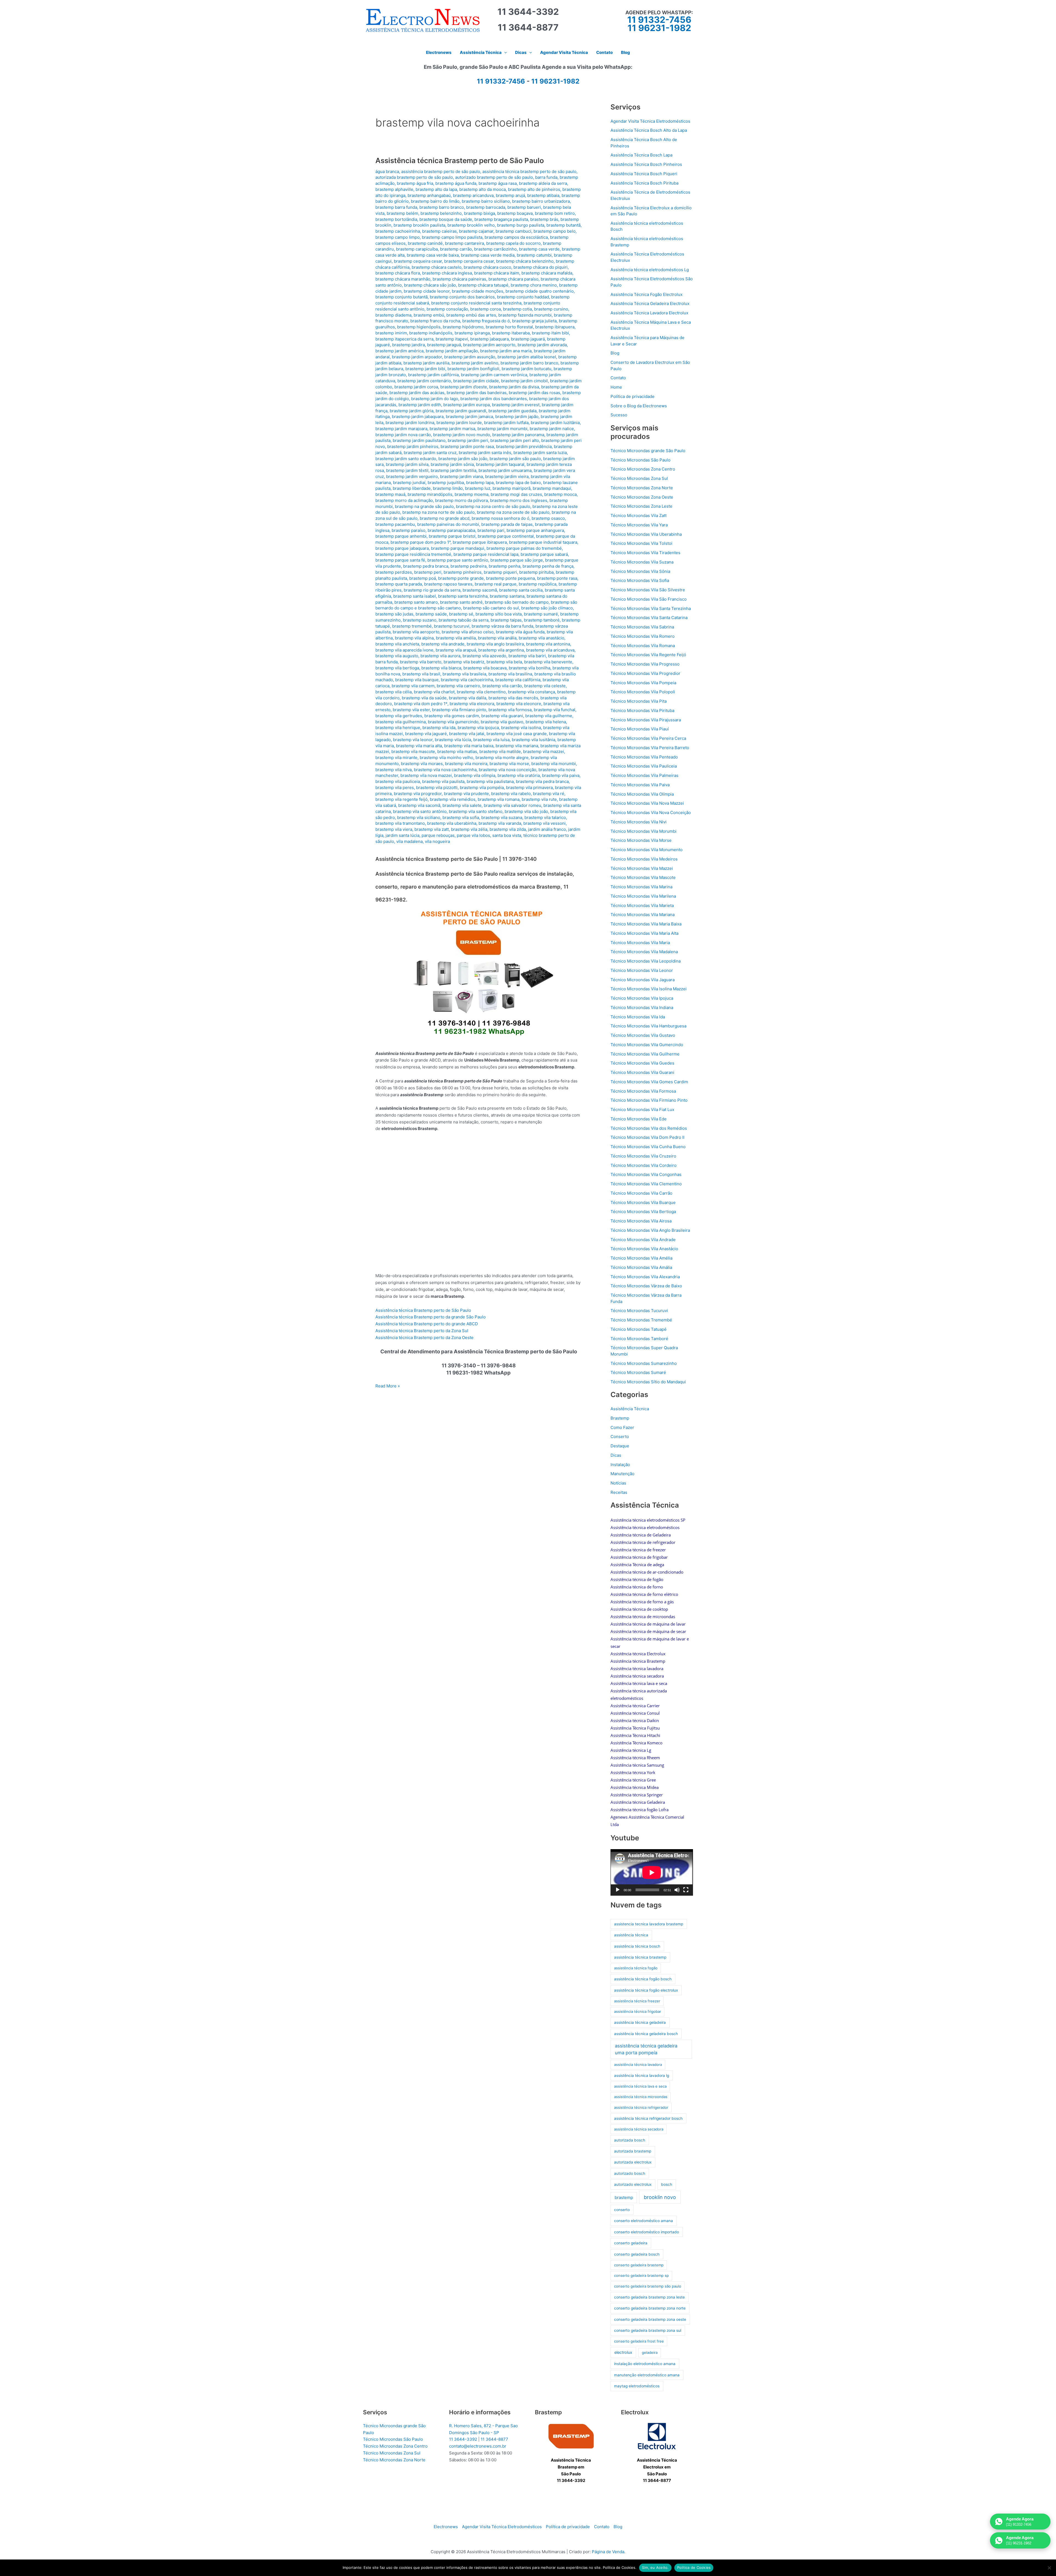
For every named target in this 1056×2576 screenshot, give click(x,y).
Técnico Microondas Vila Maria (640, 943)
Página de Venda (608, 2552)
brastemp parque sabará (544, 554)
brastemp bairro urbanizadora (541, 201)
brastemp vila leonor (413, 740)
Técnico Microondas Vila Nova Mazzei (647, 803)
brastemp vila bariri (527, 656)
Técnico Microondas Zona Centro (643, 469)
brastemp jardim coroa (416, 387)
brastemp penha (504, 566)
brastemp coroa (486, 309)
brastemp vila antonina (548, 644)
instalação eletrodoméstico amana (645, 2364)
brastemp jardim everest (516, 405)
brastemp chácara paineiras (459, 279)
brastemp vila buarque (417, 680)
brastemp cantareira (464, 243)
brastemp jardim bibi (425, 369)
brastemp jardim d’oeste (464, 387)
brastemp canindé (425, 243)
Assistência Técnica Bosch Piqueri (644, 174)
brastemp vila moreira (466, 764)
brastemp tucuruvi (452, 626)
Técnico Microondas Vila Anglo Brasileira (650, 1230)
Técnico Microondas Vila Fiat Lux (642, 1110)
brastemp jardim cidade (476, 381)
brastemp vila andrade (443, 644)
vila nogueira (437, 841)
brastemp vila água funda (520, 632)
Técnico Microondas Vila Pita (639, 701)
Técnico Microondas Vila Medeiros (644, 859)
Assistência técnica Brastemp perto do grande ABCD (427, 1324)
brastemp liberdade (412, 488)
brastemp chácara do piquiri (541, 267)
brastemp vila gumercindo (453, 722)
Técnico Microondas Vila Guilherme (645, 1054)
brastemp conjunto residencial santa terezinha (476, 303)
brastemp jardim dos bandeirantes (494, 399)
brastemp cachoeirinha (398, 231)
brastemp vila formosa (510, 710)
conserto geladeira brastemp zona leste (649, 2297)
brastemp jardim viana (461, 476)
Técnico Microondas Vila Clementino (646, 1184)
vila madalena (409, 841)
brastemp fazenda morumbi (525, 315)
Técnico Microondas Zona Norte (642, 488)
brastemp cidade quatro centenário (540, 291)
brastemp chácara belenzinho (525, 261)
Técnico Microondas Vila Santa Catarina (649, 618)
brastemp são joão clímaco (547, 608)
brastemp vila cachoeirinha (467, 680)
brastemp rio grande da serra (432, 590)
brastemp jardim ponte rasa (467, 446)
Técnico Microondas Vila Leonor (642, 970)
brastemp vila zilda (508, 829)
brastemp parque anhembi (401, 536)
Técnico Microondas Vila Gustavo (643, 1035)
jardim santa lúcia (402, 835)
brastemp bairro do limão (435, 201)
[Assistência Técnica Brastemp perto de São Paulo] (479, 974)
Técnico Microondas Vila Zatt (639, 516)
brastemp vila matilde (500, 751)
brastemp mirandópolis (430, 494)
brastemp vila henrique (398, 728)
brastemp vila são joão (526, 811)
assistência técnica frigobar (638, 2011)
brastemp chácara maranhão (403, 279)
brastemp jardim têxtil (407, 470)
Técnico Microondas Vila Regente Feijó (648, 655)
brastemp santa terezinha (463, 596)
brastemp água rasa (498, 183)
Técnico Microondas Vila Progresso (645, 664)
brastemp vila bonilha (530, 668)
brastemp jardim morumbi (502, 429)
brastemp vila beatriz (464, 662)
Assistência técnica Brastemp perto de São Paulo (460, 160)
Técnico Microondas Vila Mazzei (642, 868)
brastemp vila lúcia (453, 740)
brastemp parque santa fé (400, 560)
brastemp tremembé (412, 626)
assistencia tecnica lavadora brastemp (649, 1924)
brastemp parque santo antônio (458, 560)
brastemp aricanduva (473, 195)
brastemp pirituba (536, 572)
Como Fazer (622, 1427)
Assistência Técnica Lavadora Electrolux (649, 313)
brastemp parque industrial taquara (543, 542)
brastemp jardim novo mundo (462, 435)
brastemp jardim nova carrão (403, 435)
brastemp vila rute (539, 799)
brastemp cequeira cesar (418, 261)
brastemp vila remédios (453, 799)
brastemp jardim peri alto (515, 440)
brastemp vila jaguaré (426, 734)
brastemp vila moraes (422, 764)
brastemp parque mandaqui (458, 548)
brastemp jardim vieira (507, 476)
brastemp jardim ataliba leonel (527, 357)
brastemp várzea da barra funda (502, 626)
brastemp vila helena (546, 722)
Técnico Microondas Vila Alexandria (645, 1277)
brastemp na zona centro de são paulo (493, 506)
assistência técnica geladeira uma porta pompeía (646, 2049)
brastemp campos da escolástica (516, 237)
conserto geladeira (631, 2243)
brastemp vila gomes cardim (452, 716)
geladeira (650, 2352)
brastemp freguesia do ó (486, 321)
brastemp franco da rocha (435, 321)
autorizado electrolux (633, 2184)
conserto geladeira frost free (639, 2341)
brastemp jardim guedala (512, 411)
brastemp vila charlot (434, 692)
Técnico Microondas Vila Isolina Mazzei (649, 989)
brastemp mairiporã (512, 488)
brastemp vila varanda (500, 823)
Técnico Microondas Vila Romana (643, 646)
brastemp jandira (409, 345)
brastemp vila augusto (397, 656)
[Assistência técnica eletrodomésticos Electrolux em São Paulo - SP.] (657, 2436)
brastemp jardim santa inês (485, 453)
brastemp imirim (391, 333)
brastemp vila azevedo (484, 656)
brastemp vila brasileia (464, 674)
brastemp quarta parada (399, 584)
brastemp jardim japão (517, 416)
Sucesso (619, 415)
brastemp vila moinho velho (446, 758)
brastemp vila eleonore (519, 704)
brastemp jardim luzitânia (555, 423)
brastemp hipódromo (463, 327)
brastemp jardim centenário (424, 381)
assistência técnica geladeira (640, 2022)
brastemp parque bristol (452, 536)
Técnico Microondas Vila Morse (641, 840)
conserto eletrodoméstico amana (643, 2221)
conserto (622, 2210)
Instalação (620, 1465)
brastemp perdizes (394, 572)
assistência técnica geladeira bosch (646, 2034)
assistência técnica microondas (641, 2097)
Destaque (620, 1446)
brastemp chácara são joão (430, 285)
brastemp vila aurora (440, 656)
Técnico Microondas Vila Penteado (644, 757)
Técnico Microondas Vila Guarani (642, 1072)
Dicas (616, 1455)
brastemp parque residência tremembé (413, 554)
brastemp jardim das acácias (417, 393)
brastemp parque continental (506, 536)
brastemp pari (491, 530)
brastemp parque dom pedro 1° (420, 542)
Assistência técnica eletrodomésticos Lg (650, 270)
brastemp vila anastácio (541, 638)
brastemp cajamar (476, 231)
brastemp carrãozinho (495, 249)
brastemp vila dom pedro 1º (421, 704)
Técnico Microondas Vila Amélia (641, 1258)
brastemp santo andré (461, 602)
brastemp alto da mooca (482, 189)
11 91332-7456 (659, 20)
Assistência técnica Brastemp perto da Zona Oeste (424, 1338)
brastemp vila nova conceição (508, 770)
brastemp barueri (524, 207)
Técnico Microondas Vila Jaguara (643, 980)
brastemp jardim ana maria (506, 351)
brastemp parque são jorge (517, 560)
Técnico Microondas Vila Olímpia (642, 794)
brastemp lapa (480, 483)
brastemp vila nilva (394, 770)
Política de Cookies (694, 2567)
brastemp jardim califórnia (433, 375)
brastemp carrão (456, 249)
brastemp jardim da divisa (514, 387)
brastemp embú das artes (471, 315)
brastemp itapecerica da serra (404, 339)
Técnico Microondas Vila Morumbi (643, 831)
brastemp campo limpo (398, 237)
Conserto (620, 1437)
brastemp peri (428, 572)
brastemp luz (478, 488)
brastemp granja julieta (534, 321)
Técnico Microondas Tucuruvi (639, 1311)
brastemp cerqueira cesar (469, 261)
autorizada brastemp (633, 2151)
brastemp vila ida (439, 728)
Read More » (388, 1386)
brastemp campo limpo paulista (452, 237)
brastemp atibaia (543, 195)
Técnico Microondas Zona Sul (639, 478)
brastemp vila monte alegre (502, 758)
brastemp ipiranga (472, 333)
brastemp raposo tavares (448, 584)
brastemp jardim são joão (463, 459)
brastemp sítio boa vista (499, 614)
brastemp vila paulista (443, 781)
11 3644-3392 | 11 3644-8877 (479, 2439)
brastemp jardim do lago (435, 399)
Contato (618, 378)
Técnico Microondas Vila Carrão (641, 1193)
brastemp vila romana (499, 799)
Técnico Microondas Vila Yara (639, 525)
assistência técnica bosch (637, 1946)
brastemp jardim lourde (459, 423)
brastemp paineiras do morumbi (448, 524)
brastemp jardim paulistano (419, 440)
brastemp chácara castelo (437, 267)
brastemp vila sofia (461, 817)
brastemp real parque (496, 584)
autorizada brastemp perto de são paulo (414, 177)
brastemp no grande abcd (445, 518)
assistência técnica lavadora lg (642, 2075)
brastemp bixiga (479, 213)
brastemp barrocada (486, 207)
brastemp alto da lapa (436, 189)
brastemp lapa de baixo (518, 483)
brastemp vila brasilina (510, 674)
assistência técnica (631, 1935)
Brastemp (620, 1418)
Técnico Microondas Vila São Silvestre (648, 590)
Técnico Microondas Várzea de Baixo (646, 1286)
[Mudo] (677, 1890)
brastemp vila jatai (467, 734)
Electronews (446, 2527)
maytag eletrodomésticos (637, 2386)
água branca (387, 171)
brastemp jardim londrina (410, 423)
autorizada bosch (630, 2140)
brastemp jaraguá (444, 345)
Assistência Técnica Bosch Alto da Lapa (649, 130)
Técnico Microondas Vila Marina (641, 887)
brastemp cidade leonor (427, 291)
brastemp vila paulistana (490, 781)
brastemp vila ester (411, 710)
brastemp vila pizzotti (437, 787)
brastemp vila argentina (501, 650)
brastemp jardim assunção (470, 357)
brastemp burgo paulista (521, 225)
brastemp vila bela (504, 662)
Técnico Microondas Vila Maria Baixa (646, 924)
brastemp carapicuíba (417, 249)
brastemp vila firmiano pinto (459, 710)
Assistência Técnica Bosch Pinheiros (646, 164)
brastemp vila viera (394, 829)
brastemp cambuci (513, 231)
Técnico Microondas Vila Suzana (642, 562)
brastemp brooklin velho (471, 225)
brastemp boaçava (515, 213)
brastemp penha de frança (548, 566)
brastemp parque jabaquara (402, 548)
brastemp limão (448, 488)
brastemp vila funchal (555, 710)
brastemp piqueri (500, 572)
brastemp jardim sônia (452, 464)
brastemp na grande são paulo (424, 506)
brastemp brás (544, 219)
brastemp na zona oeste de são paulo (513, 512)
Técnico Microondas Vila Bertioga (643, 1212)
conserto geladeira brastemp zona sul (648, 2330)
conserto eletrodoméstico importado (647, 2232)
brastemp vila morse (509, 764)
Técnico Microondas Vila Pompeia (643, 683)
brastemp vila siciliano (419, 817)
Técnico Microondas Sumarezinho (644, 1363)
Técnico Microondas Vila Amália (641, 1267)
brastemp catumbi (534, 255)
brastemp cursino (551, 309)
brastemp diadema (393, 315)
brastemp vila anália (497, 638)
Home (616, 387)
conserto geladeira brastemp (639, 2265)
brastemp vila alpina (414, 638)
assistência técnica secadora (639, 2129)
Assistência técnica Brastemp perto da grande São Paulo (431, 1317)
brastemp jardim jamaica (469, 416)
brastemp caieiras (439, 231)
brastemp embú (429, 315)
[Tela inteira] (686, 1890)
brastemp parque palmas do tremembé (524, 548)
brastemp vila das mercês (513, 698)
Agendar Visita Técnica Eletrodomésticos (650, 121)
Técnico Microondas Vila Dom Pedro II (647, 1137)
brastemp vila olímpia (475, 775)
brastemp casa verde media (488, 255)
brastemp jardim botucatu (526, 369)
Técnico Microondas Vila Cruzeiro (643, 1156)
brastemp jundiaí (409, 483)
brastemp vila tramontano (400, 823)
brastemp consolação (447, 309)
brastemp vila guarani (502, 716)
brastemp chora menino (534, 285)
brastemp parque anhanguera (535, 530)
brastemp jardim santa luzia (540, 453)
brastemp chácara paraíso (513, 279)
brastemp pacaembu (395, 524)
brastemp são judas (394, 614)
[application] (652, 1872)
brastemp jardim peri (468, 440)
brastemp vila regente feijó (402, 799)
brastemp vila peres (395, 787)
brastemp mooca (560, 494)
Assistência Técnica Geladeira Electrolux (650, 303)
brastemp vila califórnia (518, 680)
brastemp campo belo (555, 231)
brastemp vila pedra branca (542, 781)
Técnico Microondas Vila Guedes (642, 1063)
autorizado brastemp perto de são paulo (494, 177)
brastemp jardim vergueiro (412, 476)
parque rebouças (438, 835)
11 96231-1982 (659, 28)
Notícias (618, 1483)
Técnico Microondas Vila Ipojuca (642, 998)
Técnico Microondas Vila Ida (638, 1017)
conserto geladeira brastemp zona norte (650, 2308)
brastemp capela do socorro (513, 243)
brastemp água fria (415, 183)
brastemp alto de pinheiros (534, 189)
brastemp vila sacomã (419, 805)
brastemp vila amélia (456, 638)
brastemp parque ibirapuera (480, 542)
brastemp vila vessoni (544, 823)
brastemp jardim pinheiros (413, 446)
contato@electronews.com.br (478, 2446)
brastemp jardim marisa (452, 429)
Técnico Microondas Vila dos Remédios (649, 1128)
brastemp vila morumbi (554, 764)
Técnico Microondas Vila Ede (639, 1119)
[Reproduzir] (618, 1890)
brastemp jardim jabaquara (418, 416)
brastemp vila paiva (561, 775)
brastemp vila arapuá (456, 650)
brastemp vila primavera (529, 787)
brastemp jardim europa (467, 405)
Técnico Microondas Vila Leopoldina (646, 961)
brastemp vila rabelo (511, 794)
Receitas (619, 1492)
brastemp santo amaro (416, 602)
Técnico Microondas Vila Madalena (644, 952)
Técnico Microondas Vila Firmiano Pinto (649, 1100)
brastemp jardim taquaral (500, 464)
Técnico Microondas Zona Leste (641, 506)
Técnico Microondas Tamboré (639, 1339)
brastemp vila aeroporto (416, 632)
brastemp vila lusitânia (533, 740)
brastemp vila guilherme (549, 716)
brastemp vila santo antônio (420, 811)
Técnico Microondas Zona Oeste (642, 497)
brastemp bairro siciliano (486, 201)
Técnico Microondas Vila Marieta (642, 905)
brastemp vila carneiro (458, 686)
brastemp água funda (456, 183)
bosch (667, 2184)
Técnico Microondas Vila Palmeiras (644, 775)
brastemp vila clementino (481, 692)
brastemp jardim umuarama (505, 470)
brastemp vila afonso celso (468, 632)
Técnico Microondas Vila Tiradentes (645, 553)
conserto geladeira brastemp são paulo (648, 2286)
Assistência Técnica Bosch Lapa (641, 155)
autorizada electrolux (633, 2162)
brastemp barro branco (442, 207)
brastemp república (537, 584)
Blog (615, 353)
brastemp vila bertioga (397, 668)
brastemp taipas (506, 620)
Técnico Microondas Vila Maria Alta (644, 933)
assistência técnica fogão (636, 1968)
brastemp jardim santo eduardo (406, 459)
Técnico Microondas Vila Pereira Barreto (650, 748)
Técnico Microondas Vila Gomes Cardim (649, 1082)
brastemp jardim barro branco (529, 363)
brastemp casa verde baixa (433, 255)
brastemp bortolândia (396, 219)
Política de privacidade (632, 396)
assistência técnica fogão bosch (643, 1979)
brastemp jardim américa (399, 351)
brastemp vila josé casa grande (517, 734)
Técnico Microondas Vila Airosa (641, 1221)
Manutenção (622, 1474)
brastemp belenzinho (441, 213)
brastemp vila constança (531, 692)
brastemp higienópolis (419, 327)
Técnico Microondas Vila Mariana (643, 915)
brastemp (624, 2197)
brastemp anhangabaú (429, 195)
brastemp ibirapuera (555, 327)
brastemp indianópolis (431, 333)
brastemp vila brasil (421, 674)
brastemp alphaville (394, 189)
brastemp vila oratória (519, 775)
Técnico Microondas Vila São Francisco (649, 599)
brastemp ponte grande (461, 578)
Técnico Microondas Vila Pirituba (642, 710)
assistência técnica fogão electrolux (646, 1990)
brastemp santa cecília (521, 590)
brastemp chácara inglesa (447, 273)
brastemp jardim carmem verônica (494, 375)
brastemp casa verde (539, 249)
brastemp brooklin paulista (419, 225)
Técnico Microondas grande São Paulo (648, 451)
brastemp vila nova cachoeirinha (445, 770)
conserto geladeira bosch (637, 2254)
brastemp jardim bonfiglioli (473, 369)
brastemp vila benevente (548, 662)
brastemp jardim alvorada (542, 345)
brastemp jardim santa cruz (430, 453)
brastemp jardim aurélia (426, 363)
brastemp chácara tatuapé (483, 285)
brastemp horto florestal (509, 327)
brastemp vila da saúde (424, 698)
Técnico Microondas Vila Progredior (645, 673)
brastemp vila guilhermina (401, 722)
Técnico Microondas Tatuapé (639, 1329)
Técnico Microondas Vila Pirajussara (646, 720)
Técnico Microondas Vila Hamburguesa (648, 1026)
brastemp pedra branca (426, 566)
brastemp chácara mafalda (547, 273)
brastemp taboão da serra (464, 620)
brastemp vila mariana (517, 746)
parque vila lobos (473, 835)
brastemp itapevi (452, 339)
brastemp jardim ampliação (452, 351)
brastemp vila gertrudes (399, 716)
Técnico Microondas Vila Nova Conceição (651, 813)
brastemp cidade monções (478, 291)
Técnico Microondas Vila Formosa (643, 1091)
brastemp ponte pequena (510, 578)
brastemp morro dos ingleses (519, 500)
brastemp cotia (517, 309)
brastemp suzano (420, 620)
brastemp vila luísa (491, 740)
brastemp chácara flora (398, 273)
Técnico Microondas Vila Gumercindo (647, 1045)
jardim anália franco (547, 829)
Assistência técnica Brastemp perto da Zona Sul (422, 1331)
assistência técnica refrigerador (641, 2107)
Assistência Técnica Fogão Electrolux (647, 294)
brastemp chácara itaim (497, 273)
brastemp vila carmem (413, 686)
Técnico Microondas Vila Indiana (642, 1007)
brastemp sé (461, 614)
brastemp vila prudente (466, 794)
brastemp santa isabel (415, 596)
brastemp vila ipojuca (478, 728)
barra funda (546, 177)
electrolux (623, 2352)
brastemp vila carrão (502, 686)
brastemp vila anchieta (397, 644)
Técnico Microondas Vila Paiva (640, 785)
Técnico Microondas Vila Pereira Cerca (648, 738)
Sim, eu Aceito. (655, 2567)
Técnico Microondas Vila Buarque (643, 1202)
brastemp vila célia (394, 692)
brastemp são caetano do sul (491, 608)
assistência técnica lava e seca (640, 2086)
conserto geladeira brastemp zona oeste (650, 2319)
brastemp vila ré (549, 794)
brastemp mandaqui (552, 488)
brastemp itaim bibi (550, 333)
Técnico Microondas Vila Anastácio (644, 1249)
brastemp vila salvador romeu (512, 805)
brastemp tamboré (542, 620)
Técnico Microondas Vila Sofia (640, 580)
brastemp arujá (510, 195)
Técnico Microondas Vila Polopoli (643, 692)
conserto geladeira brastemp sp (641, 2275)
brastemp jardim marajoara (401, 429)
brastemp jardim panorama (518, 435)
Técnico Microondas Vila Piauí (640, 729)
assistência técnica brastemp (640, 1957)
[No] (1049, 2568)
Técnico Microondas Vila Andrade (643, 1240)
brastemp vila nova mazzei (426, 775)
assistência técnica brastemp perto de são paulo (529, 171)
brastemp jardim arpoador (417, 357)
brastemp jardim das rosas (534, 393)
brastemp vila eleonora (472, 704)
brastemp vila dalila (468, 698)
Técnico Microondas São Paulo (640, 460)
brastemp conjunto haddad (523, 297)
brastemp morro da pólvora (461, 500)
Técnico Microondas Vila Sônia (640, 571)
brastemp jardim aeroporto (489, 345)
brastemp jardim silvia (407, 464)
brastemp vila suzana (502, 817)
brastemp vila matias (457, 751)
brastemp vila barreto (421, 662)
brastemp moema (471, 494)
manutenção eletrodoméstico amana (647, 2375)
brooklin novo (660, 2197)
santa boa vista (507, 835)
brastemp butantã (563, 225)
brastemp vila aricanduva (550, 650)
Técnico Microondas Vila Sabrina (642, 627)
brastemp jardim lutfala (506, 423)
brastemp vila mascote (413, 751)
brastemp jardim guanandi (461, 411)
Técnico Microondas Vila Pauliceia (644, 766)
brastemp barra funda (396, 207)
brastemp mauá (390, 494)
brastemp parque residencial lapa (486, 554)
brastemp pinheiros (463, 572)
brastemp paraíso (409, 530)
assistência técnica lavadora (638, 2064)
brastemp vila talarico (545, 817)
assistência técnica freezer (637, 2001)
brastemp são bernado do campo (517, 602)
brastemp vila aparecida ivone (404, 650)
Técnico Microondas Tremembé (641, 1320)
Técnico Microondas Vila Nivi (639, 822)
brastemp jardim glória (412, 411)
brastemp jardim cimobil (524, 381)
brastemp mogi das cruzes (516, 494)
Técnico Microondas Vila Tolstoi (641, 543)
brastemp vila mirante (396, 758)
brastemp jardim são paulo (515, 459)
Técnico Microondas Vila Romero (643, 636)
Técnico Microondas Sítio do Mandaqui (648, 1382)
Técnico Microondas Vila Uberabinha (646, 534)
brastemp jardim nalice (552, 429)
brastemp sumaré (541, 614)
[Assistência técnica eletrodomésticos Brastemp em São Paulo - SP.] (571, 2436)
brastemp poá (423, 578)
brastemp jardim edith (420, 405)
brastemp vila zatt (432, 829)
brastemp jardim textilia (453, 470)
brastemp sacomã (480, 590)
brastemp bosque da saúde (446, 219)
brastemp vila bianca (441, 668)
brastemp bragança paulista (501, 219)
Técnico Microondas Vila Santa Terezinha (651, 608)
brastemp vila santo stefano (476, 811)
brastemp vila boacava (485, 668)
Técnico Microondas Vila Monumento (647, 850)
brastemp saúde (431, 614)
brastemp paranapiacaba (451, 530)
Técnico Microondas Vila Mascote (643, 877)
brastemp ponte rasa (557, 578)
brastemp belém (402, 213)
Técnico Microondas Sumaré (638, 1372)
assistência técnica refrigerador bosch (648, 2118)
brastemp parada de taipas (507, 524)
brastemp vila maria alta (419, 746)
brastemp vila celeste (545, 686)
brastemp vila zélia (469, 829)
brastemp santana (507, 596)
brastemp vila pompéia (482, 787)
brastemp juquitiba (446, 483)
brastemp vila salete (462, 805)
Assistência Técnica (630, 1409)
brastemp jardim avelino (475, 363)
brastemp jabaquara (490, 339)
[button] (504, 53)
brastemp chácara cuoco (487, 267)
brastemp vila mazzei (544, 751)
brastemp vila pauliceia (398, 781)
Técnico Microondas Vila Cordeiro (643, 1165)
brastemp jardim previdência (524, 446)
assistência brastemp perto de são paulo (441, 171)
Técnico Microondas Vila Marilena (643, 896)
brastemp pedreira (468, 566)
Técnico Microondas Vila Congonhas (646, 1174)
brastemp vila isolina (521, 728)
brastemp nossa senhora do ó (501, 518)
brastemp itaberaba (511, 333)
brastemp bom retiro (555, 213)
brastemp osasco (548, 518)
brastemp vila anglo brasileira (495, 644)
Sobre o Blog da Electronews (639, 406)
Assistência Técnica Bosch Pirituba (644, 183)
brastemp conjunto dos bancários (462, 297)
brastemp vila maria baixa (469, 746)
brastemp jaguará (528, 339)
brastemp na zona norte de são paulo (438, 512)
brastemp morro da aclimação (404, 500)
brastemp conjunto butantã (402, 297)
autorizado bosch (630, 2173)
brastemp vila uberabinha (452, 823)
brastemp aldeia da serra (543, 183)
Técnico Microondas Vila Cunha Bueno (648, 1147)
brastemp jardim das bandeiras (477, 393)
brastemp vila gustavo (502, 722)
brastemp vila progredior (418, 794)
